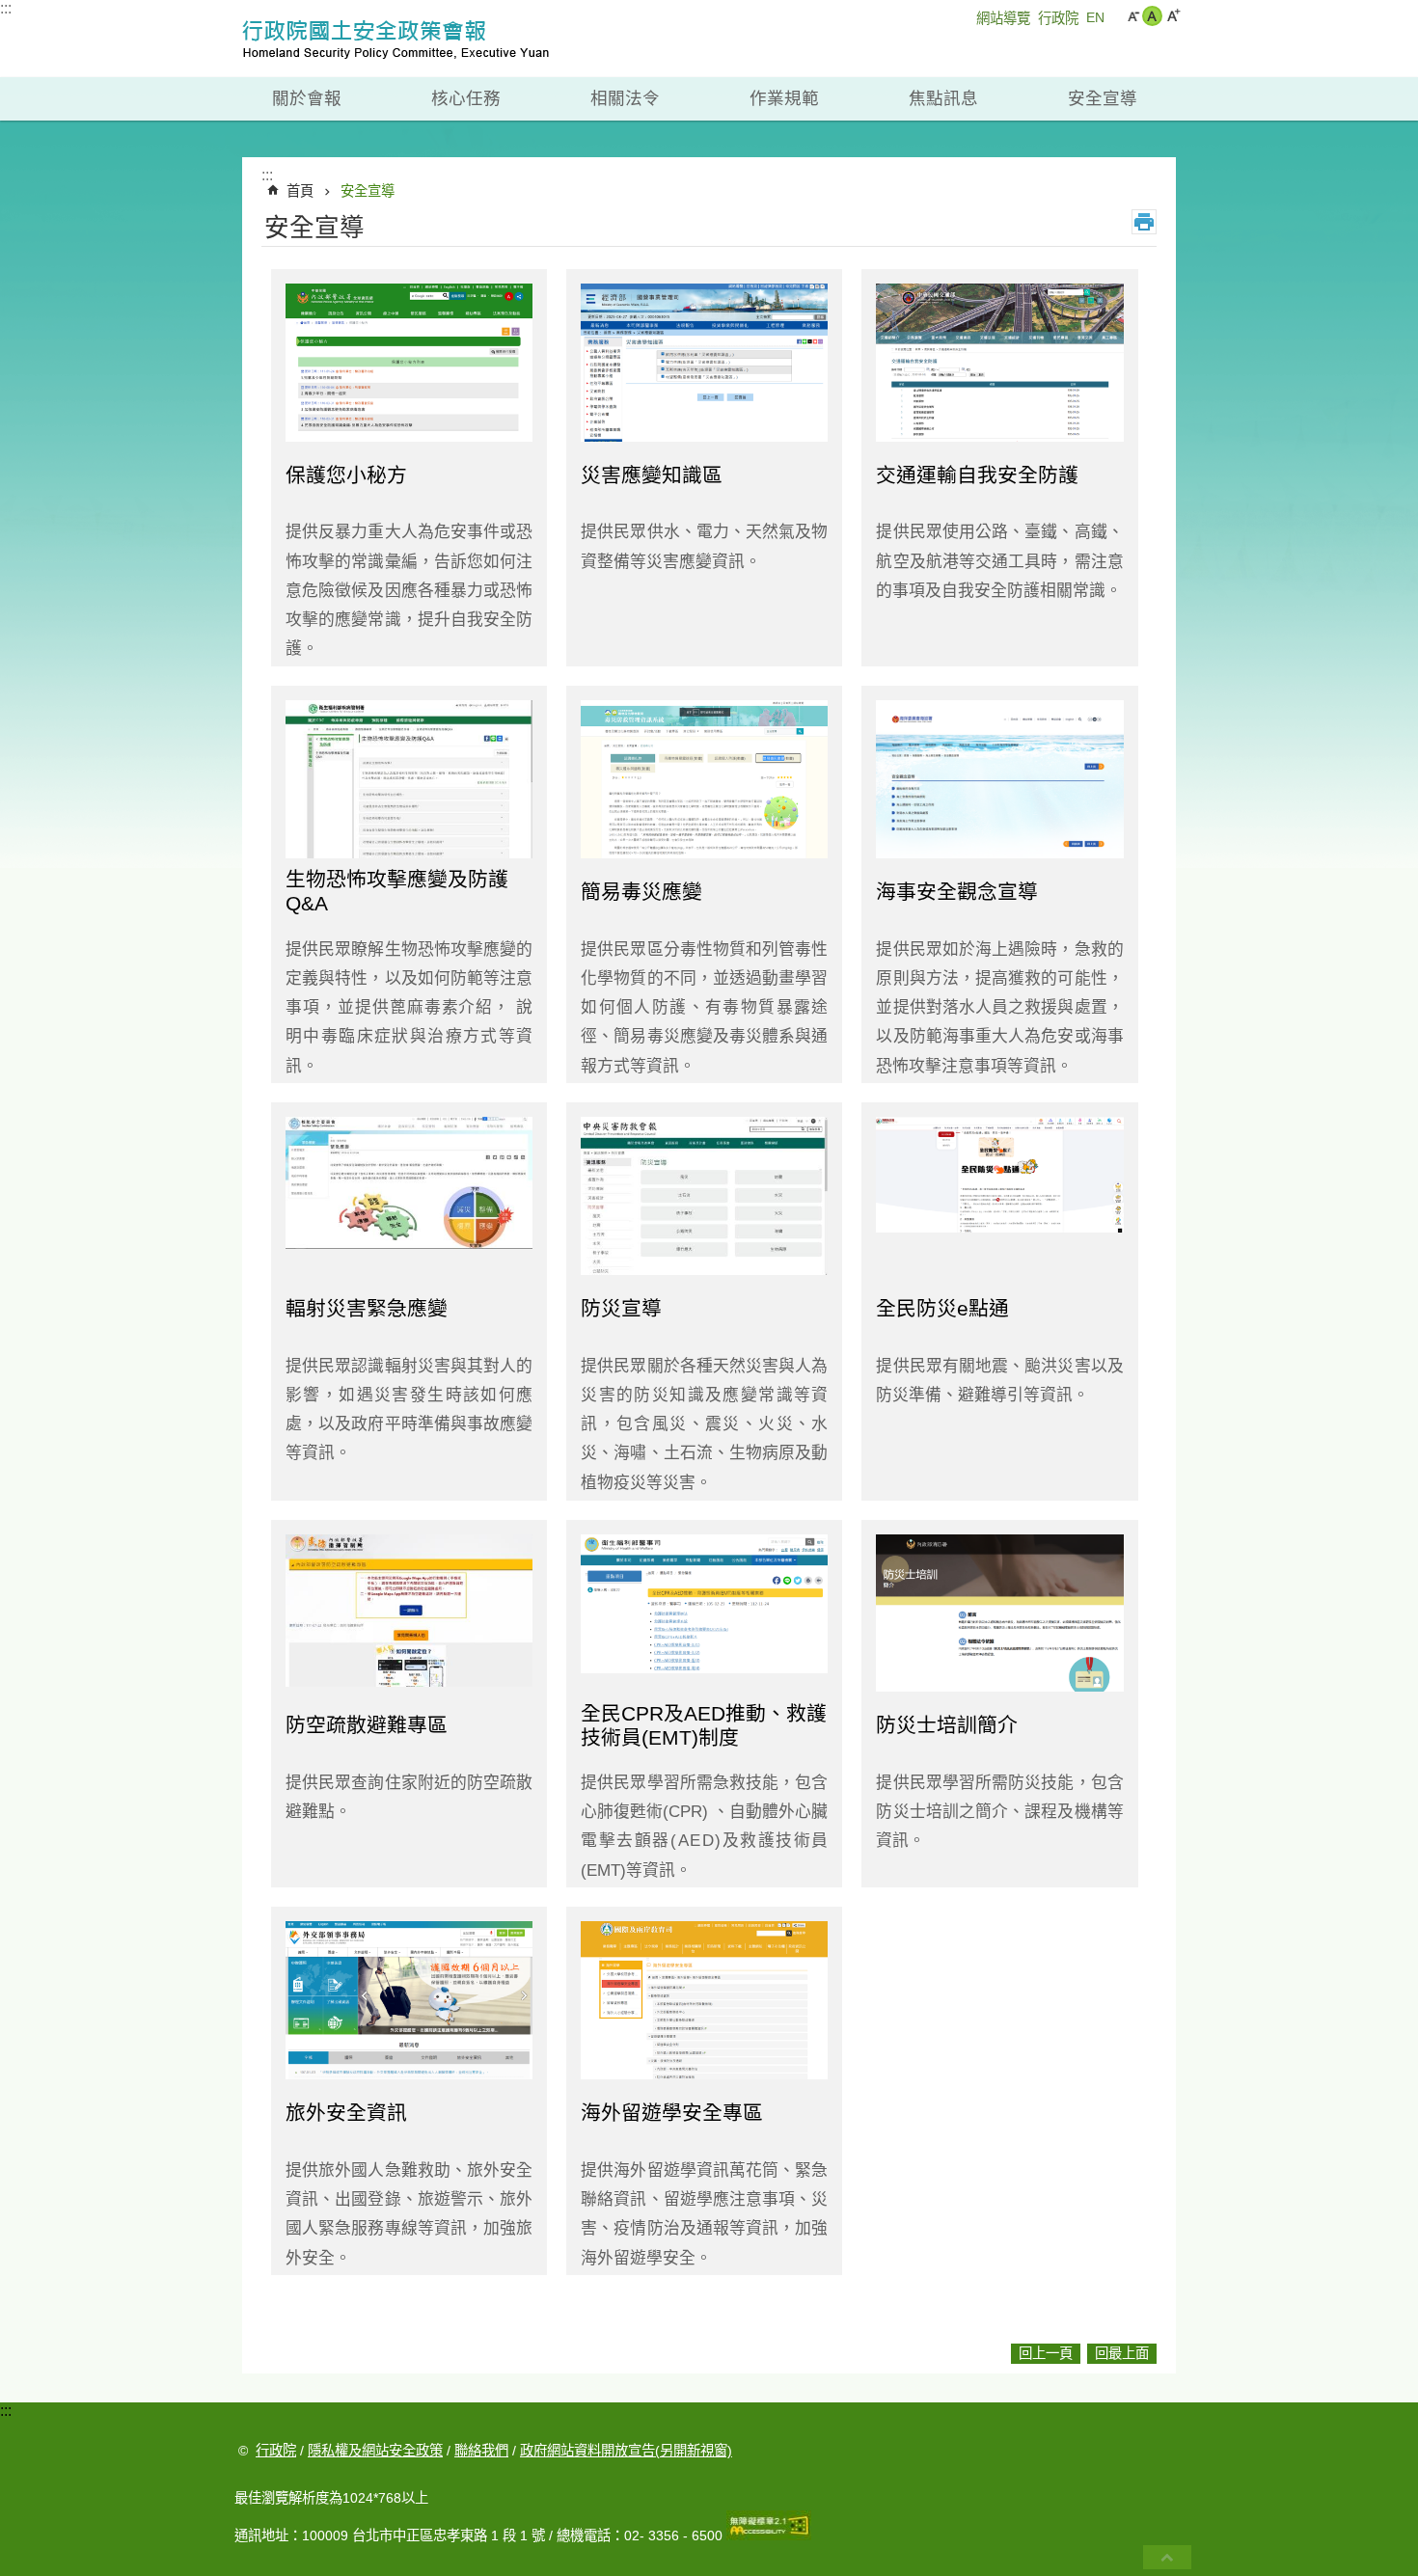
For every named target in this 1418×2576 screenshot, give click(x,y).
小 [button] (1133, 16)
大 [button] (1173, 16)
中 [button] (1152, 16)
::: (6, 8)
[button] (1167, 2557)
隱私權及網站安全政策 (375, 2451)
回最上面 (1122, 2353)
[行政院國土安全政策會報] (424, 39)
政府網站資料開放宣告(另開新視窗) (626, 2451)
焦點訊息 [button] (943, 98)
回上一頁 (1046, 2353)
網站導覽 (1003, 18)
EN (1095, 17)
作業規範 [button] (784, 98)
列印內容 (1144, 222)
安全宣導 (368, 191)
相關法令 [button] (625, 98)
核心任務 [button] (466, 98)
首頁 (300, 191)
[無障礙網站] (769, 2535)
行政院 (1058, 18)
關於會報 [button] (307, 98)
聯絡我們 (481, 2451)
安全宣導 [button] (1103, 98)
